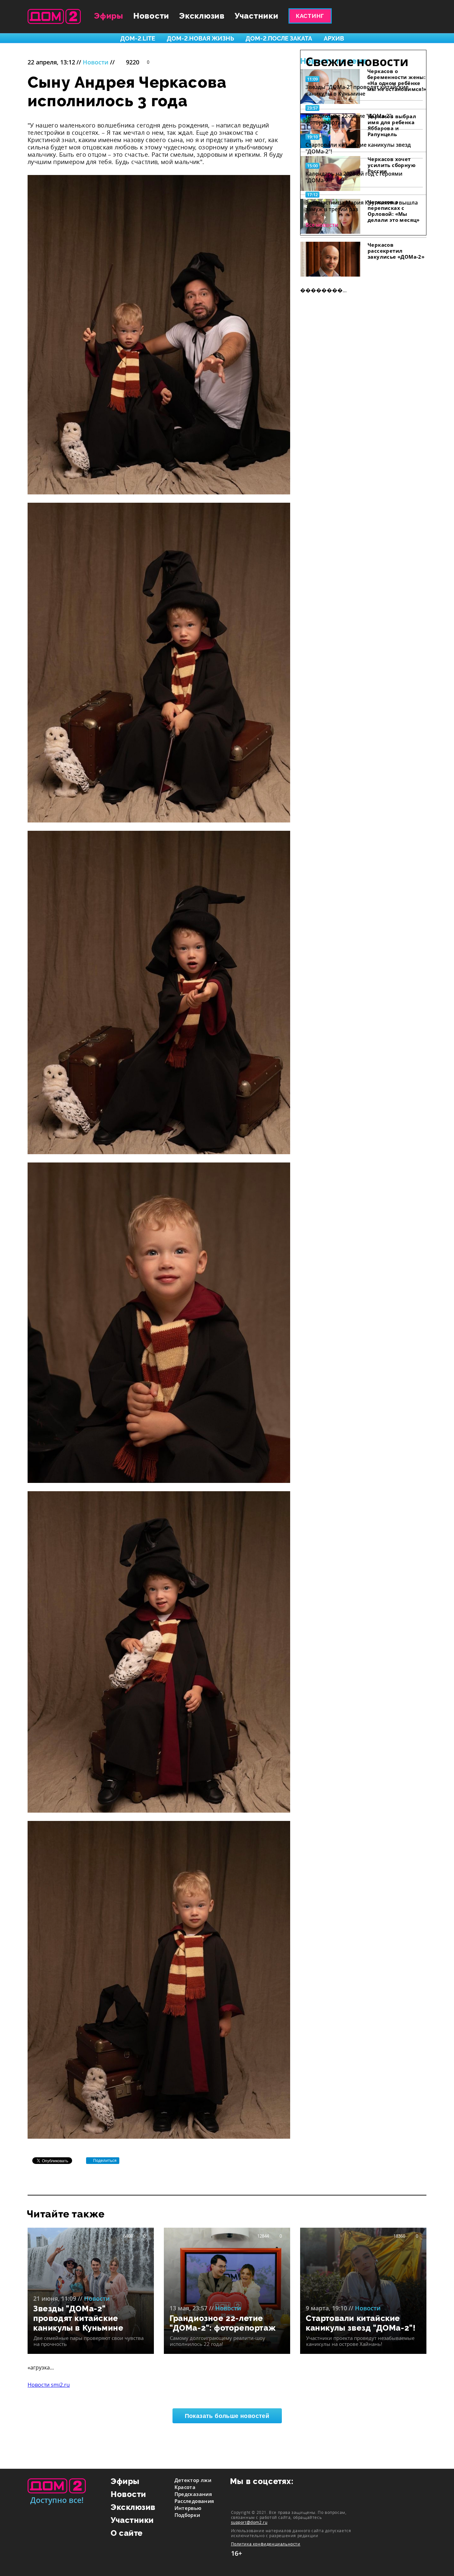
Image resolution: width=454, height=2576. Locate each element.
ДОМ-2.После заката (279, 38)
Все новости (322, 225)
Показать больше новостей (227, 2416)
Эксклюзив (202, 16)
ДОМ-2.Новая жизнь (200, 38)
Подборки (187, 2515)
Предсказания (193, 2494)
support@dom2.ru (249, 2522)
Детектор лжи (193, 2480)
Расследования (194, 2501)
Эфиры (109, 16)
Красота (185, 2487)
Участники (257, 16)
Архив (334, 38)
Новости (151, 16)
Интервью (188, 2508)
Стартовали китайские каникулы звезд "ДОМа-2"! (358, 148)
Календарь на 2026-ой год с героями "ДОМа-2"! (354, 177)
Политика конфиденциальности (266, 2544)
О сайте (127, 2533)
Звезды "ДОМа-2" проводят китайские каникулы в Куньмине (357, 90)
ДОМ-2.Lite (138, 38)
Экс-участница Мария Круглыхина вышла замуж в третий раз (362, 206)
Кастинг (310, 16)
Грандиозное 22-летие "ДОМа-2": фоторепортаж (349, 119)
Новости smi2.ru (49, 2385)
